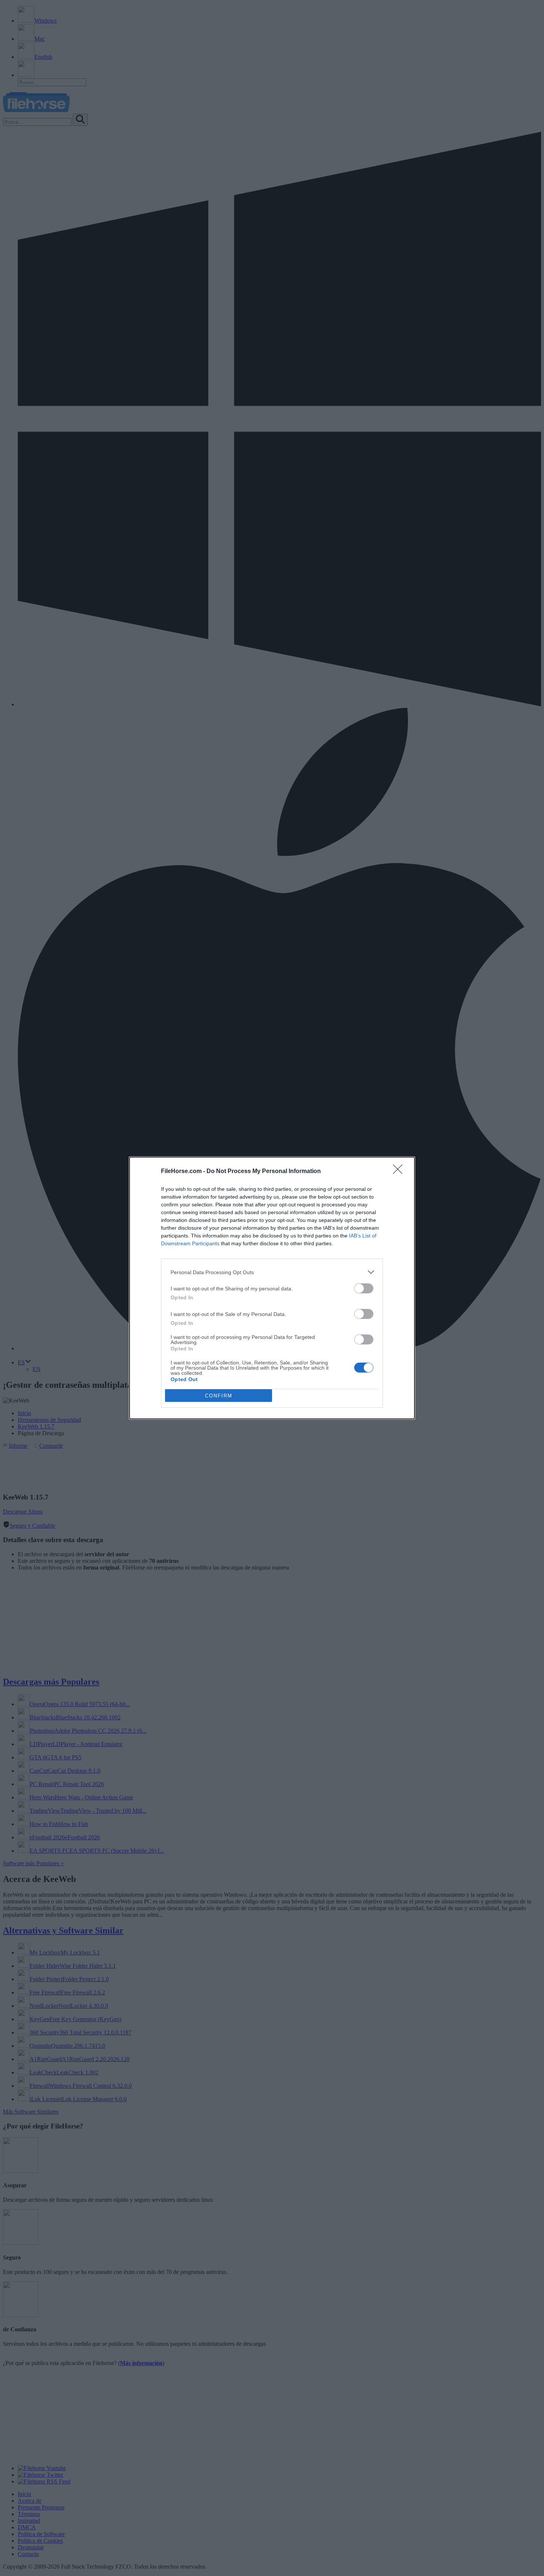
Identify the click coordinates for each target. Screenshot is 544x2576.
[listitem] (272, 1272)
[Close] (400, 1172)
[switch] (364, 1288)
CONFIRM (219, 1396)
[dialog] (272, 1288)
